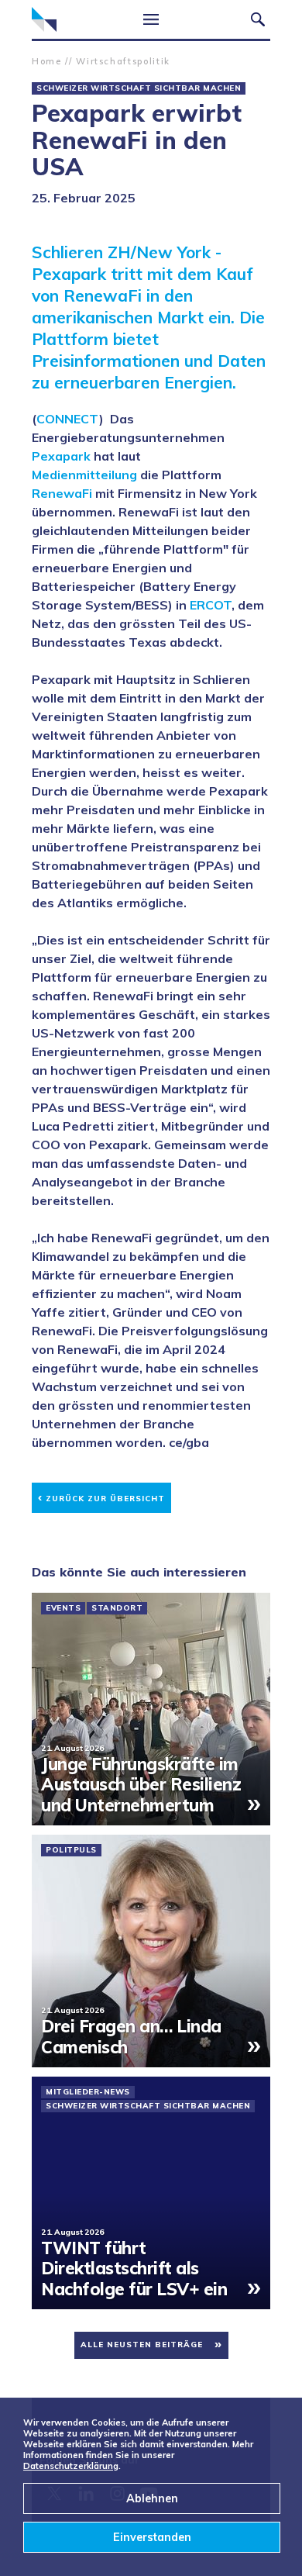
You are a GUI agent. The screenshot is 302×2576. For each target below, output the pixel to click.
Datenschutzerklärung (71, 2466)
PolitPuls (71, 1850)
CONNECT (68, 419)
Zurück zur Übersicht (101, 1496)
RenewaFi (62, 493)
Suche (258, 19)
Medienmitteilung (84, 475)
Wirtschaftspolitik (123, 61)
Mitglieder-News (88, 2092)
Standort (117, 1608)
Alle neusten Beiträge (142, 2345)
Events (63, 1608)
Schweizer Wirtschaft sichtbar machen (139, 88)
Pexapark (61, 456)
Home (47, 61)
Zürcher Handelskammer (44, 19)
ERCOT (211, 605)
